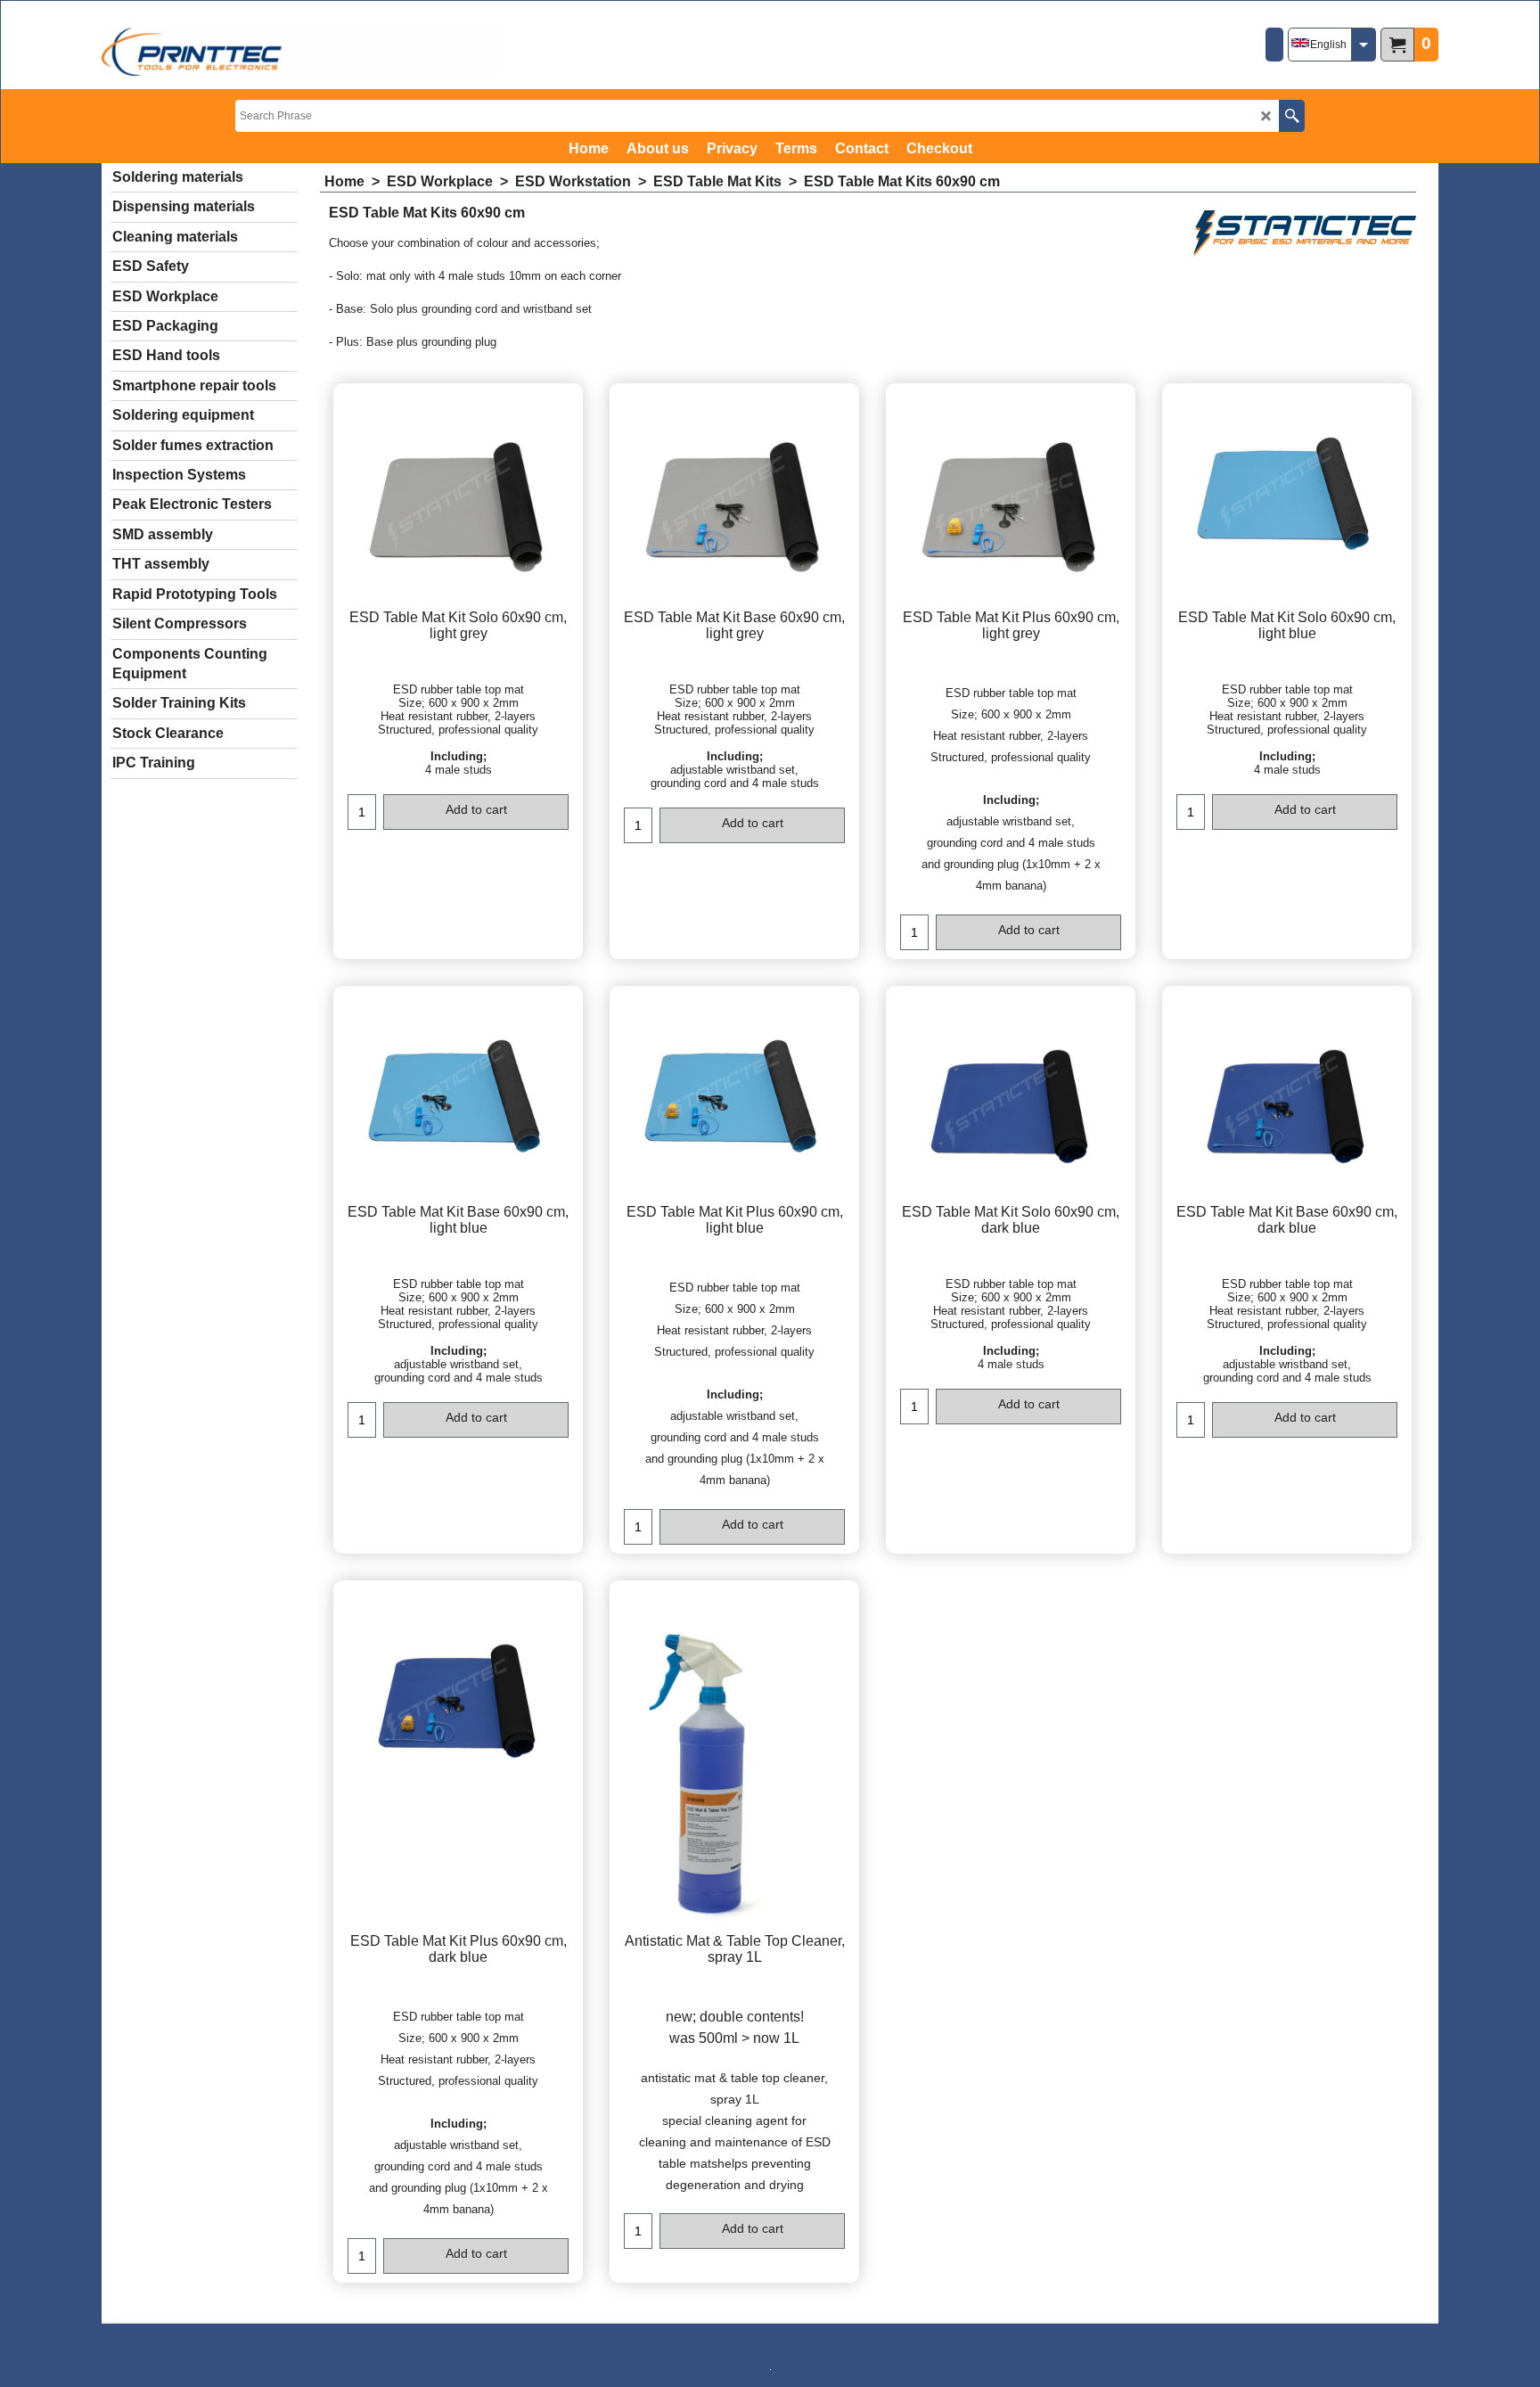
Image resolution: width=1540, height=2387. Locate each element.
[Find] (1292, 116)
